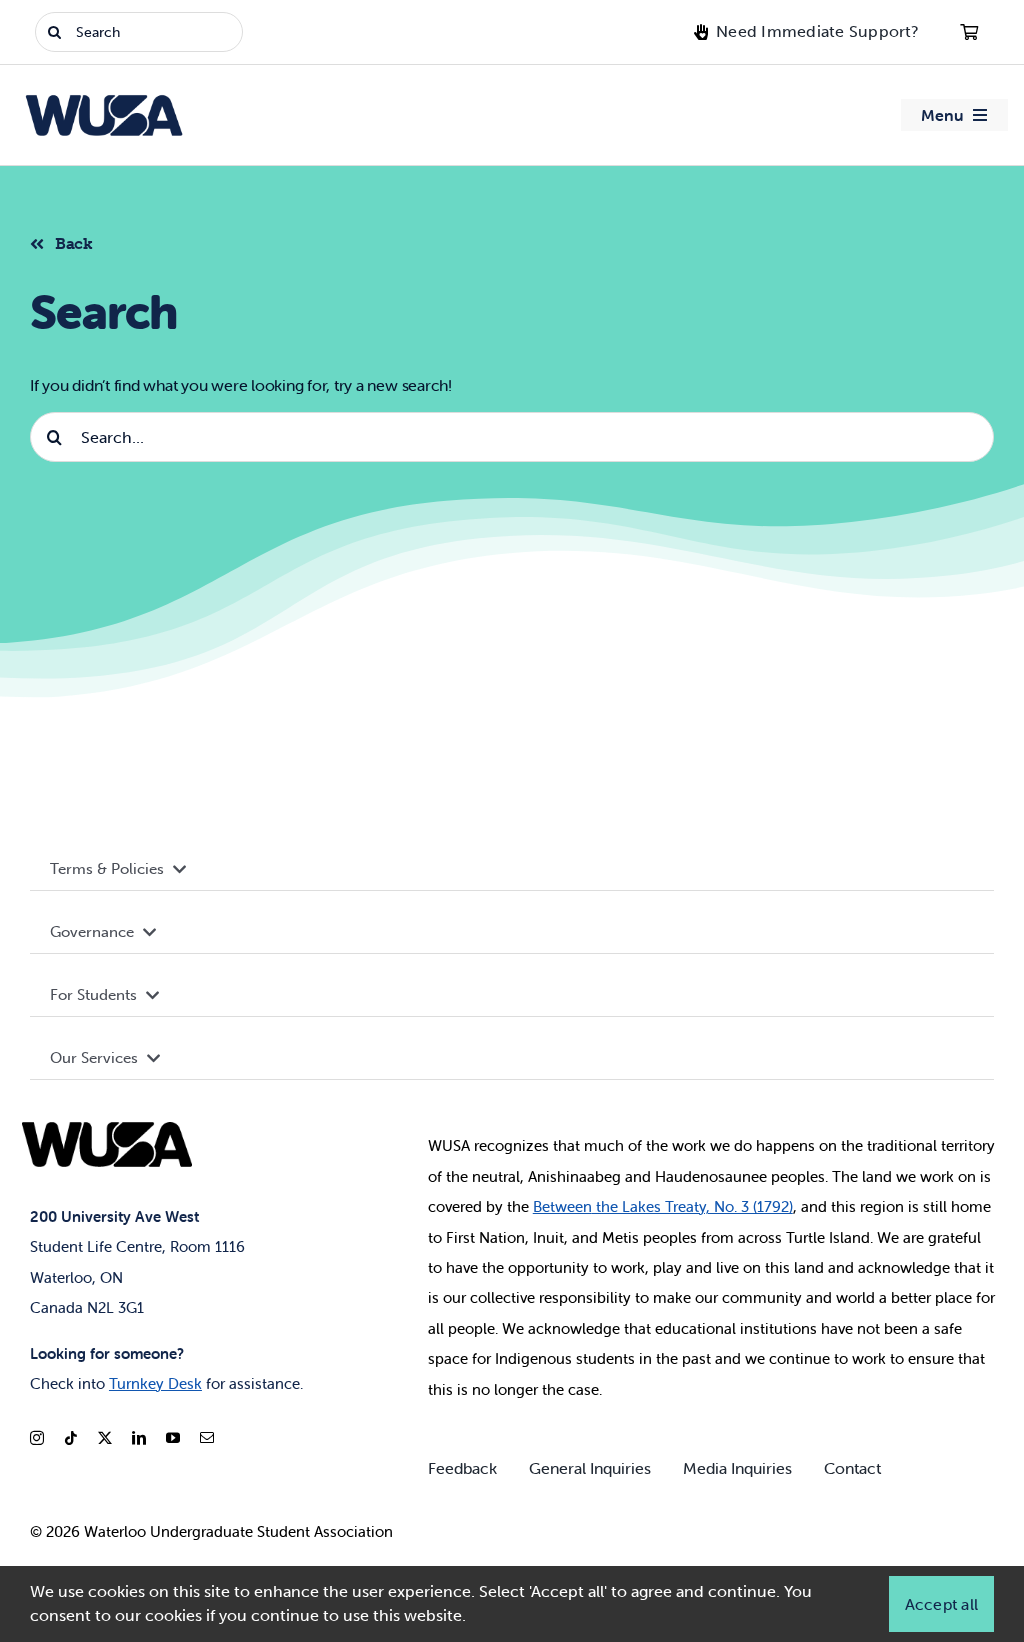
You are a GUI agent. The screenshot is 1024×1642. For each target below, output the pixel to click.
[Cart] (969, 32)
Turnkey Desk (155, 1383)
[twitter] (105, 1438)
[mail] (207, 1438)
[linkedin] (139, 1438)
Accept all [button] (941, 1604)
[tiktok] (71, 1438)
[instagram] (37, 1438)
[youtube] (173, 1438)
